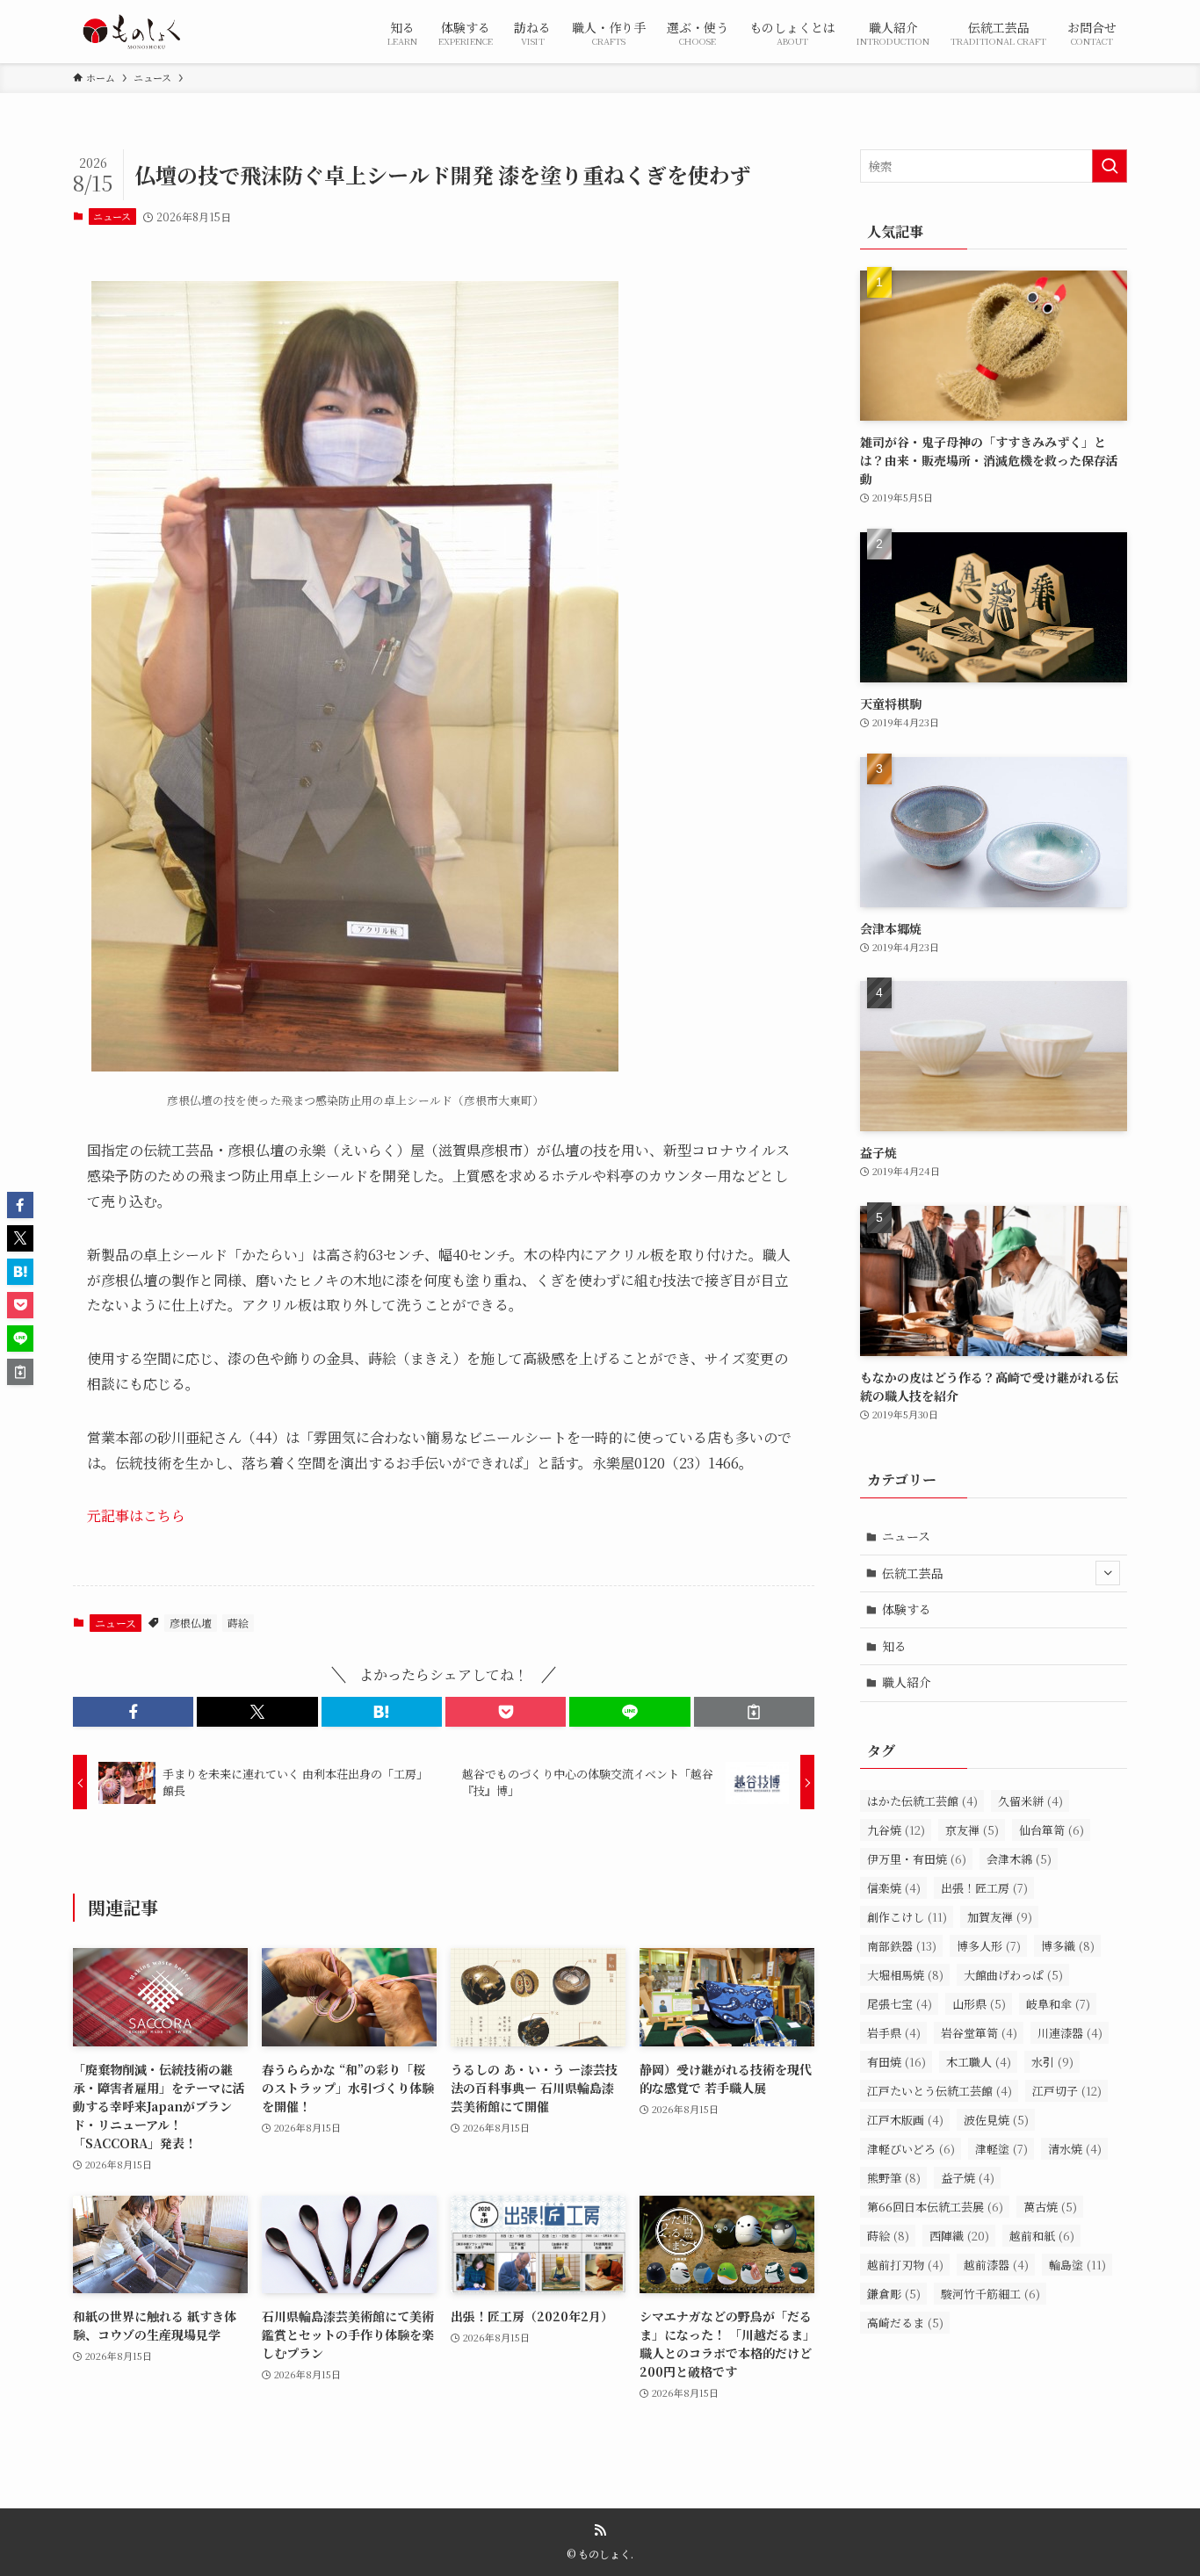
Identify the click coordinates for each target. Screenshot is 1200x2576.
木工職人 (979, 2062)
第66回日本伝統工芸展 (935, 2207)
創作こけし (907, 1917)
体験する (907, 1609)
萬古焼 (1050, 2207)
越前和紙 (1042, 2236)
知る (894, 1646)
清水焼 (1075, 2149)
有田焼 (896, 2062)
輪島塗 (1077, 2265)
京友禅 (972, 1830)
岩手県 (894, 2033)
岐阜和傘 (1058, 2004)
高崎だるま (905, 2323)
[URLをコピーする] (754, 1712)
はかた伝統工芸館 (922, 1801)
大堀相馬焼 (905, 1975)
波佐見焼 (996, 2120)
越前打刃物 (905, 2265)
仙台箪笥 (1052, 1830)
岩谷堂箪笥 (979, 2033)
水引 (1052, 2062)
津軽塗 (1001, 2149)
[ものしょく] (131, 32)
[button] (133, 1712)
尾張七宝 (900, 2004)
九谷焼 (896, 1830)
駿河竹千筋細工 (990, 2294)
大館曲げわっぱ (1013, 1975)
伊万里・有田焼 (917, 1859)
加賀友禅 (1000, 1917)
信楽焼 (894, 1888)
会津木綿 (1019, 1859)
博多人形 (989, 1946)
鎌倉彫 (894, 2294)
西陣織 (959, 2236)
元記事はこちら (136, 1515)
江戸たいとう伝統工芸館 (940, 2091)
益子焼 (968, 2178)
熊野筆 (894, 2178)
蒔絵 (238, 1623)
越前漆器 (996, 2265)
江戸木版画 (905, 2120)
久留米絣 (1030, 1801)
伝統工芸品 (913, 1573)
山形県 (979, 2004)
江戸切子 (1067, 2091)
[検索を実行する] (1110, 166)
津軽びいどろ (911, 2149)
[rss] (600, 2530)
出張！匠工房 (984, 1888)
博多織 (1068, 1946)
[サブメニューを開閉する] (1108, 1573)
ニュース (112, 216)
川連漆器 (1070, 2033)
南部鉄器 (902, 1946)
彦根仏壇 (191, 1623)
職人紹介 (907, 1682)
